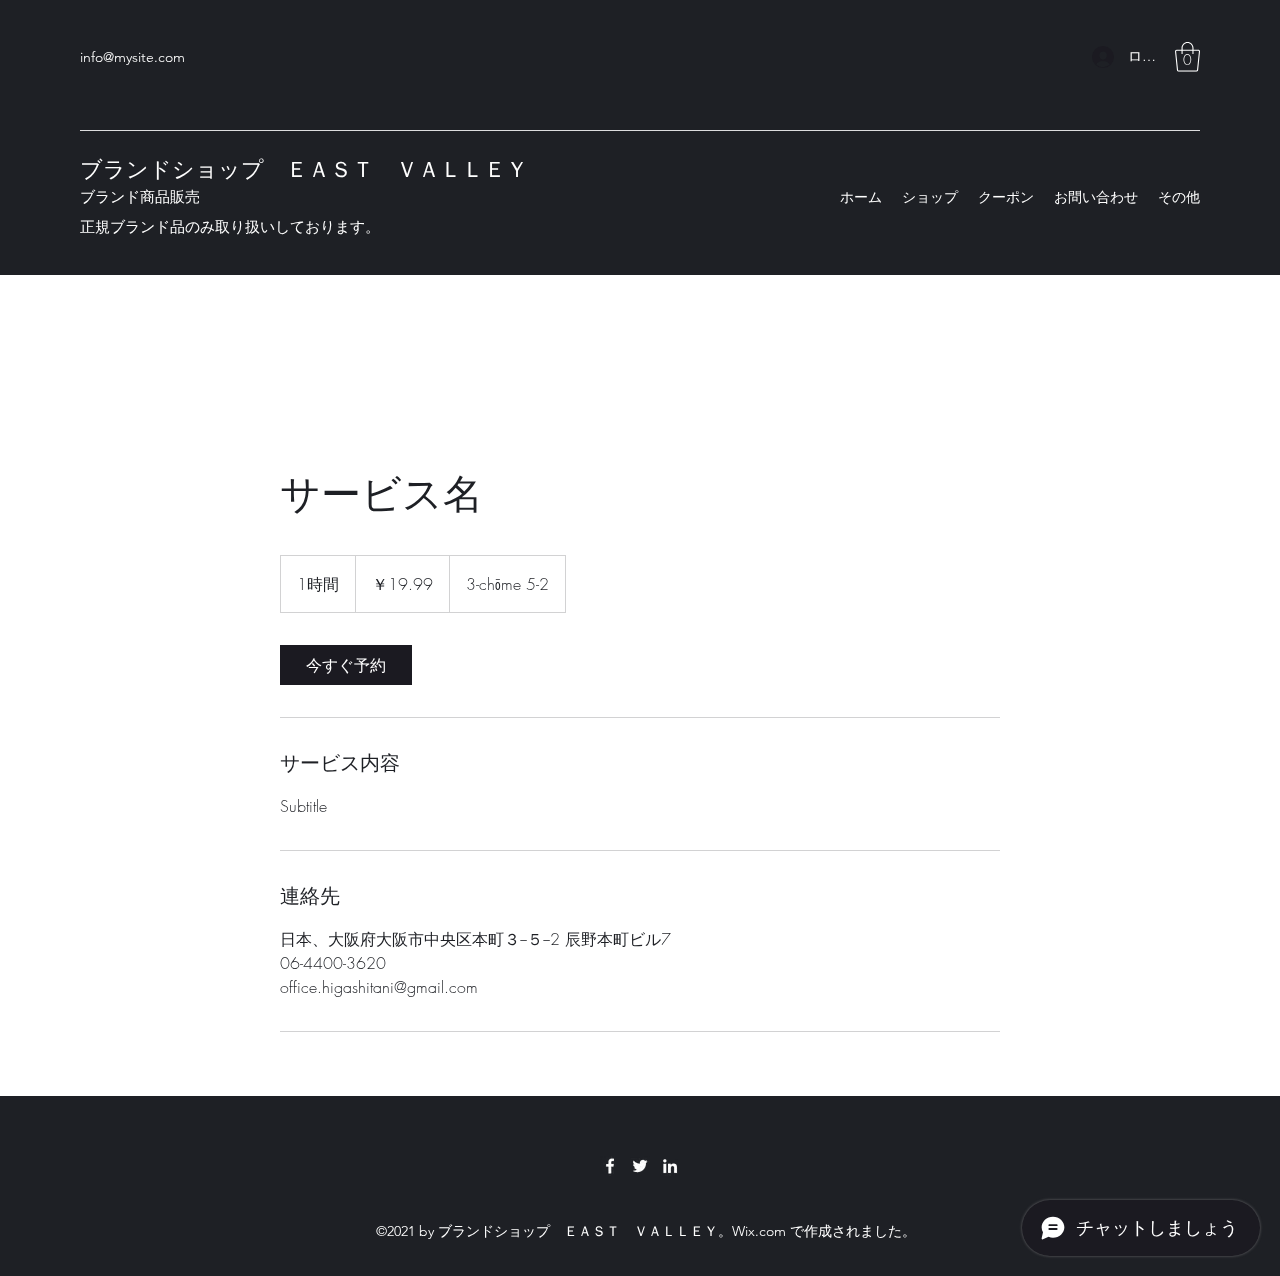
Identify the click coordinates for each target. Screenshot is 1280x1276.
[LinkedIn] (670, 1166)
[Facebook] (610, 1166)
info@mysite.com (132, 57)
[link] (346, 665)
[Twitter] (640, 1166)
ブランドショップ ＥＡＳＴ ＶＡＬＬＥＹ (304, 169)
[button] (1187, 57)
